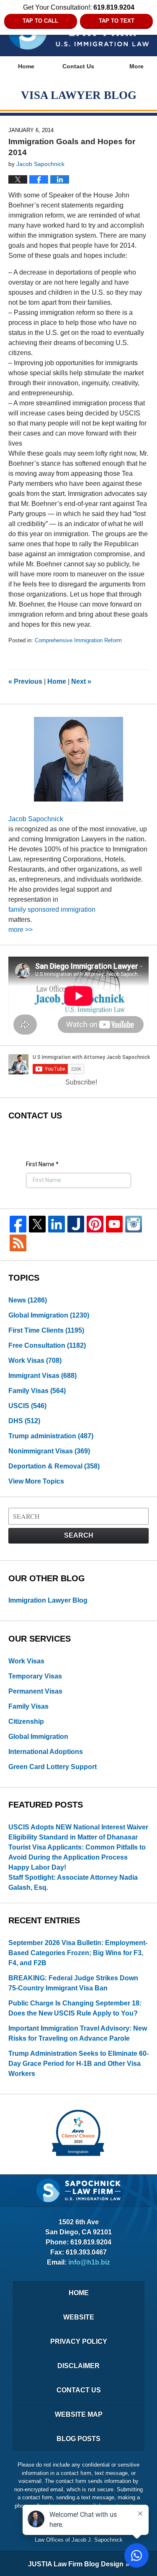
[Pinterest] (95, 1224)
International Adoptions (46, 1752)
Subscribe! (81, 1082)
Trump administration (51, 1436)
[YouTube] (114, 1224)
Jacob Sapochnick (36, 819)
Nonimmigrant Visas (49, 1451)
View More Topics (36, 1481)
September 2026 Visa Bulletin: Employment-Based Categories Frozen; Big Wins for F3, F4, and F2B (78, 1953)
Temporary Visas (35, 1676)
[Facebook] (18, 1224)
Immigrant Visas (42, 1376)
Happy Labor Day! (37, 1867)
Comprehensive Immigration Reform (78, 640)
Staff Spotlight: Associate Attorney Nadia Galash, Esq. (73, 1882)
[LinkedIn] (57, 1224)
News (28, 1300)
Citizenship (26, 1721)
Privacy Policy (79, 2341)
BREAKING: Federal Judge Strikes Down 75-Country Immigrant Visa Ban (73, 1983)
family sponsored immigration (52, 909)
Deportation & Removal (54, 1466)
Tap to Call (40, 21)
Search (79, 1535)
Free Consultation (47, 1345)
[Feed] (18, 1243)
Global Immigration (49, 1315)
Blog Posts (78, 2439)
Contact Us (78, 66)
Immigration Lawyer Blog (48, 1600)
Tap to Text (117, 21)
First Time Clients (46, 1330)
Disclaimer (78, 2366)
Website (79, 2317)
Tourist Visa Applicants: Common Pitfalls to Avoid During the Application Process (77, 1852)
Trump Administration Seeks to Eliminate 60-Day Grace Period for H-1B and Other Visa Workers (78, 2064)
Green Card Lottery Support (53, 1767)
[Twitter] (37, 1224)
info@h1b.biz (89, 2262)
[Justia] (76, 1224)
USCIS (27, 1406)
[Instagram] (134, 1224)
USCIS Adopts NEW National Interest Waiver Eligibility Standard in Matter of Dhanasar (78, 1832)
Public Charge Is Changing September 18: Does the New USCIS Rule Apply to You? (75, 2008)
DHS (24, 1421)
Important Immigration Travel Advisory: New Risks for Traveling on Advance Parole (78, 2033)
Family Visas (37, 1391)
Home (26, 66)
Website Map (79, 2414)
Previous (25, 681)
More (136, 66)
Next (81, 681)
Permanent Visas (35, 1691)
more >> (21, 930)
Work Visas (35, 1361)
